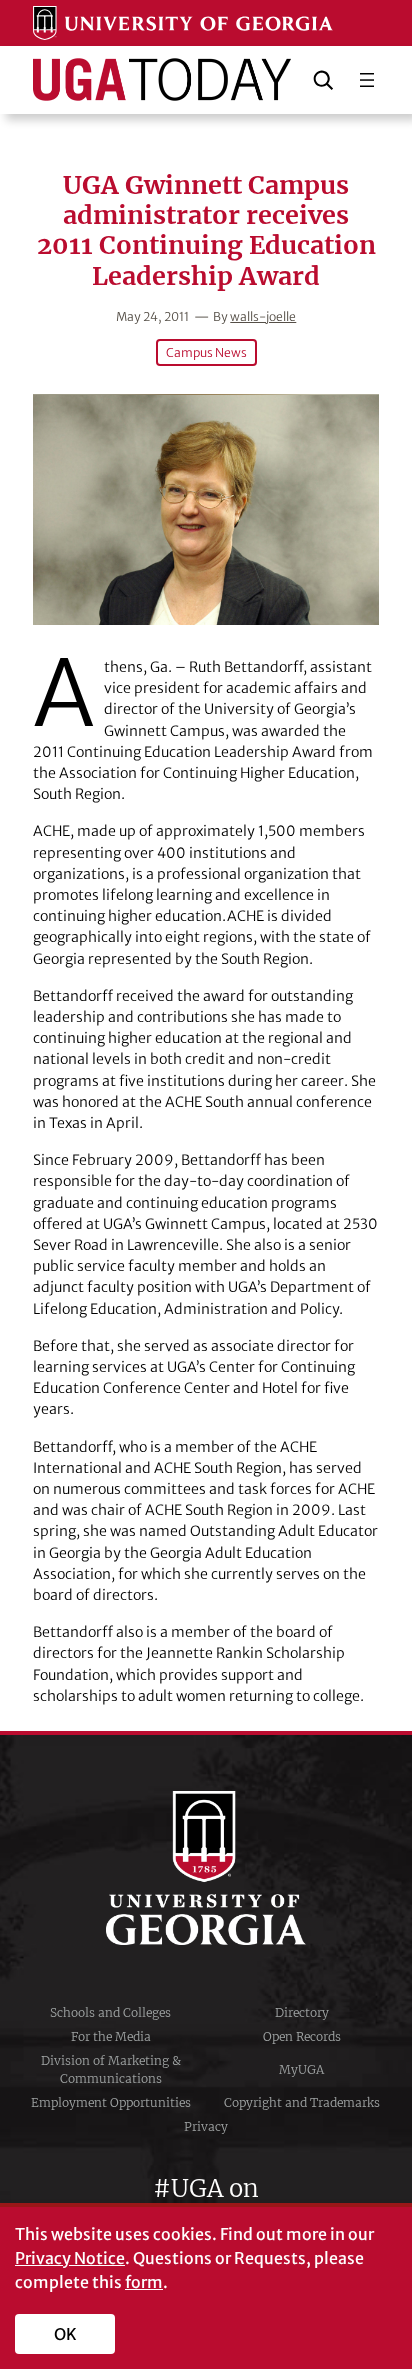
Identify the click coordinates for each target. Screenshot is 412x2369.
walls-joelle (263, 316)
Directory (302, 2012)
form (144, 2282)
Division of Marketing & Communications (111, 2069)
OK (65, 2334)
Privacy (206, 2126)
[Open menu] (367, 80)
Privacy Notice (70, 2258)
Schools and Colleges (110, 2012)
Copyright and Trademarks (302, 2102)
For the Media (111, 2036)
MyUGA (301, 2069)
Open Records (302, 2036)
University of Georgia (206, 1868)
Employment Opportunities (111, 2102)
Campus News (206, 352)
